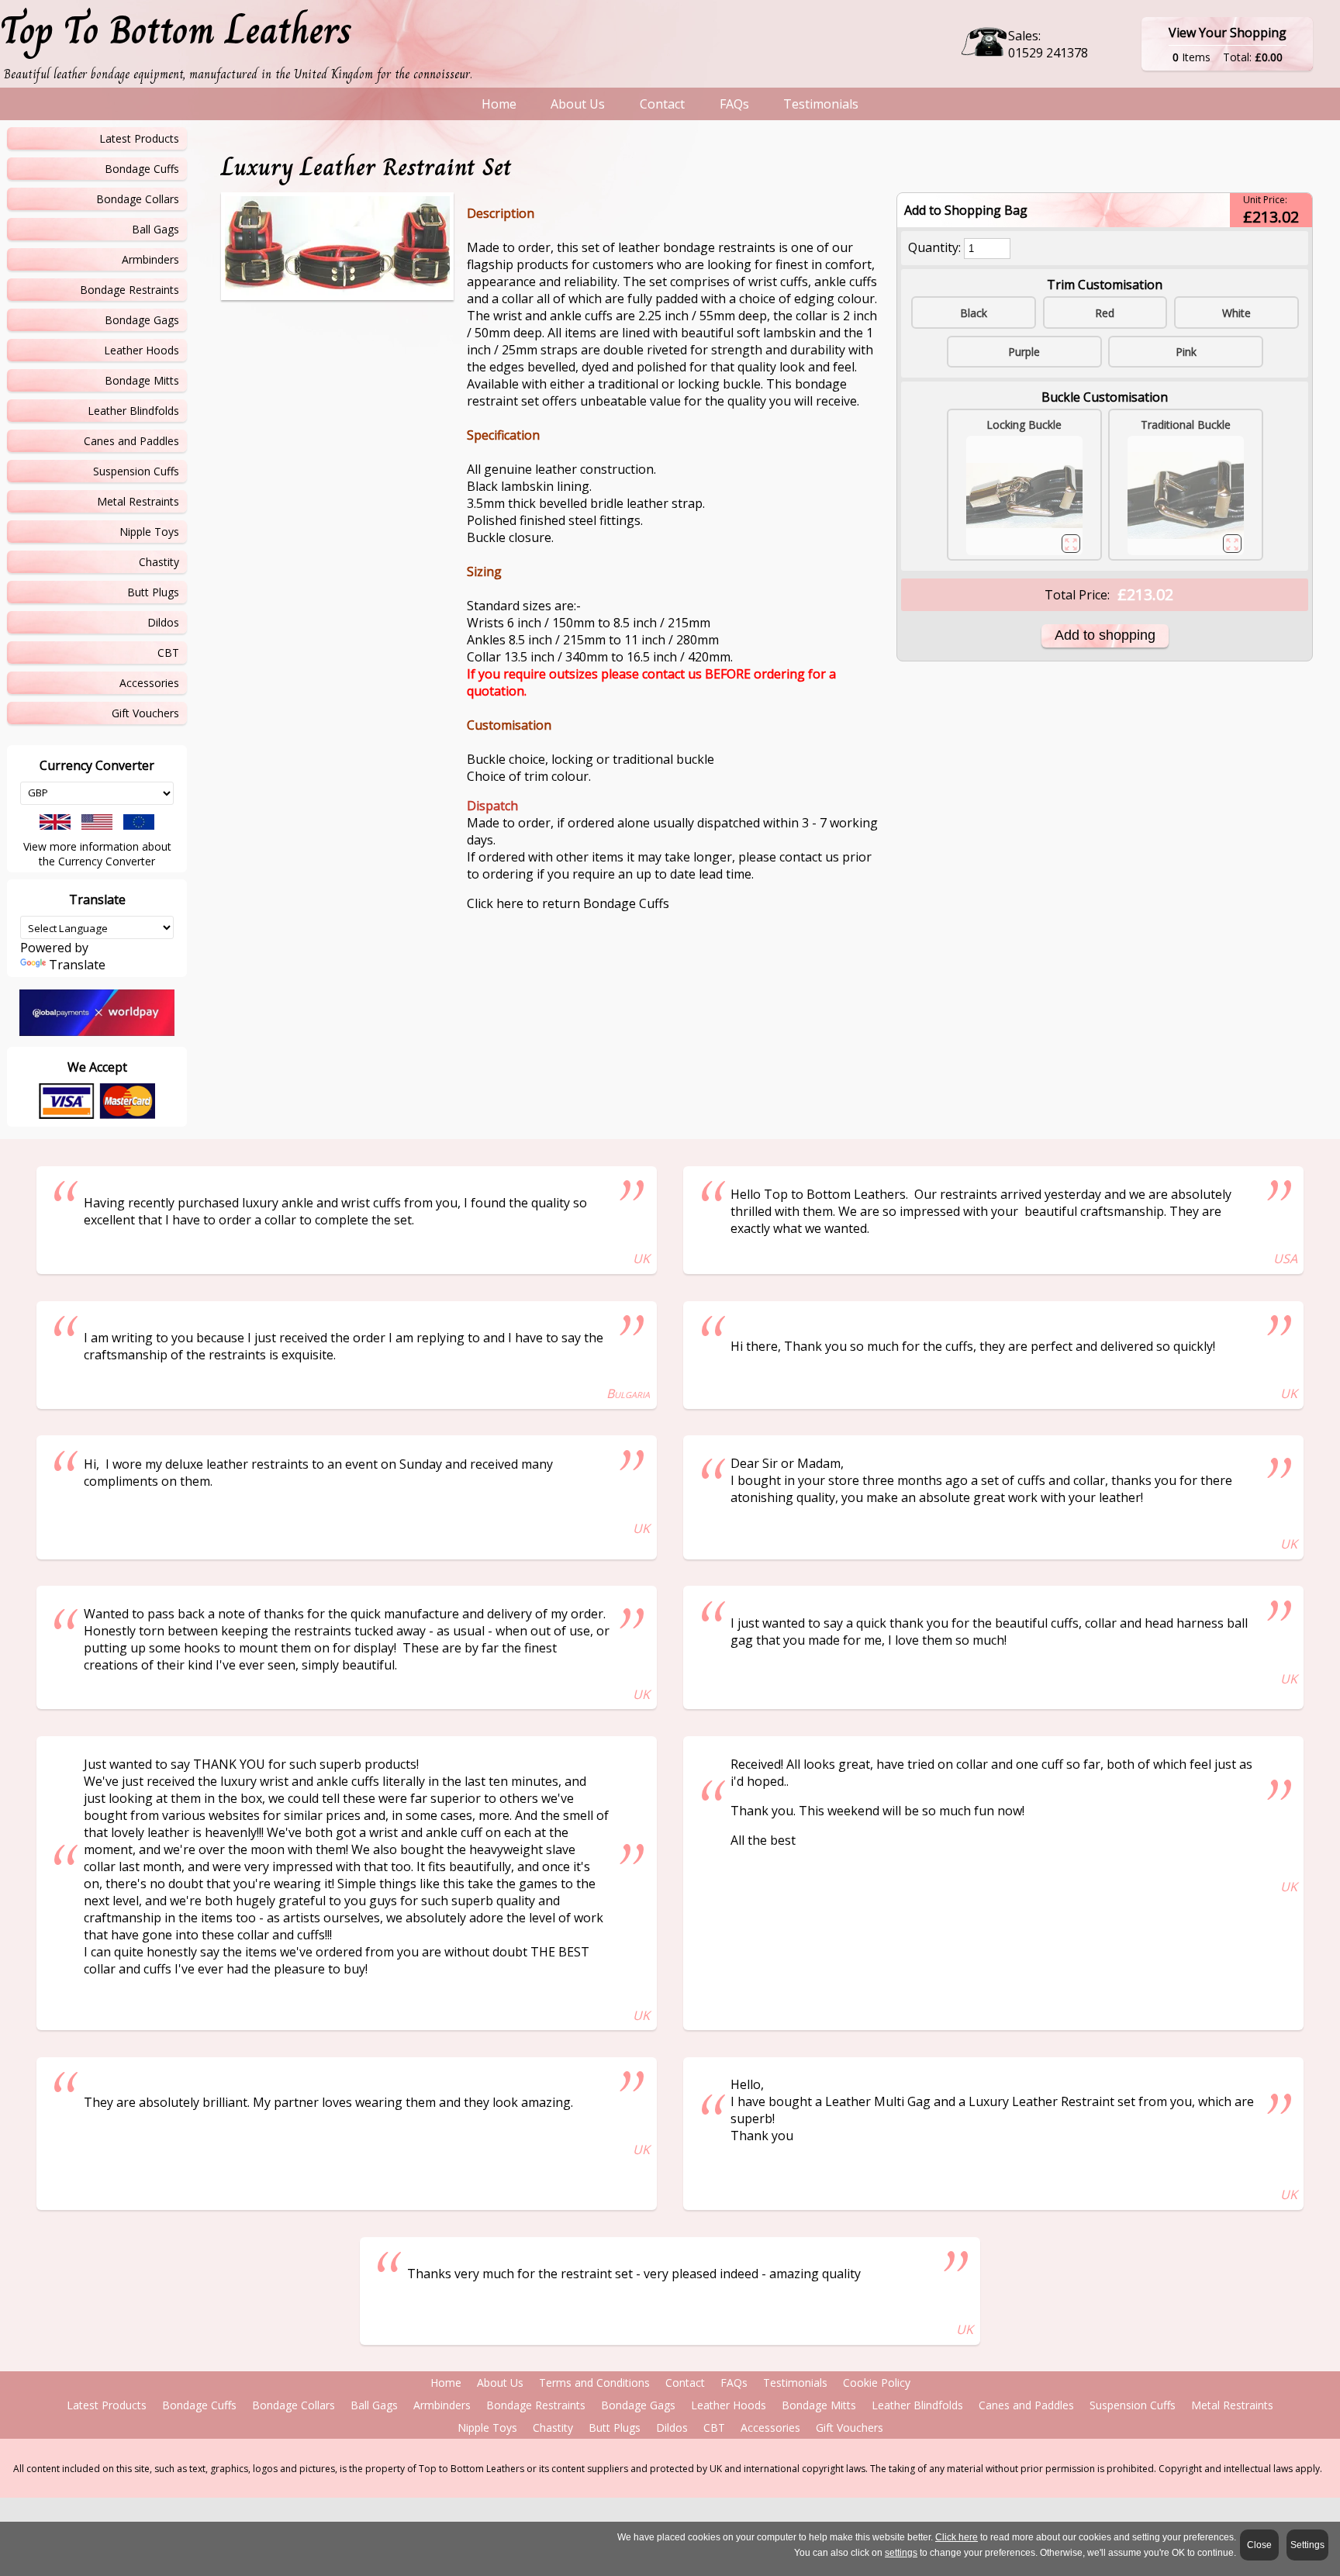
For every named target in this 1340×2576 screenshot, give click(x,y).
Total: (1239, 57)
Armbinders (150, 259)
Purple (1024, 352)
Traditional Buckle (1186, 425)
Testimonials (821, 104)
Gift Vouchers (145, 713)
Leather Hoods (142, 350)
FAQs (734, 104)
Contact (662, 104)
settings (901, 2553)
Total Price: (1077, 595)
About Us (578, 104)
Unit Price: (1265, 200)
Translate (77, 965)
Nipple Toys (149, 532)
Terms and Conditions (594, 2383)
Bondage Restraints (130, 290)
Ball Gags (155, 229)
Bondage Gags (142, 320)
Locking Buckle (1024, 425)
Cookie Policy (877, 2383)
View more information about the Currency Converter (97, 854)
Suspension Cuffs (136, 471)
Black (974, 313)
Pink (1186, 352)
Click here (957, 2537)
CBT (168, 653)
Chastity (159, 562)
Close (1259, 2545)
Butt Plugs (153, 592)
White (1236, 313)
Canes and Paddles (131, 441)
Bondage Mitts (142, 380)
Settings (1307, 2545)
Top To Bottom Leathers (176, 30)
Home (499, 104)
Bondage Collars (138, 199)
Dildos (163, 622)
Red (1105, 313)
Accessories (149, 683)
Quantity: (934, 247)
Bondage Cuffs (142, 169)
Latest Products (139, 138)
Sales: (1024, 36)
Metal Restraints (138, 501)
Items (1196, 57)
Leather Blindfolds (133, 411)
